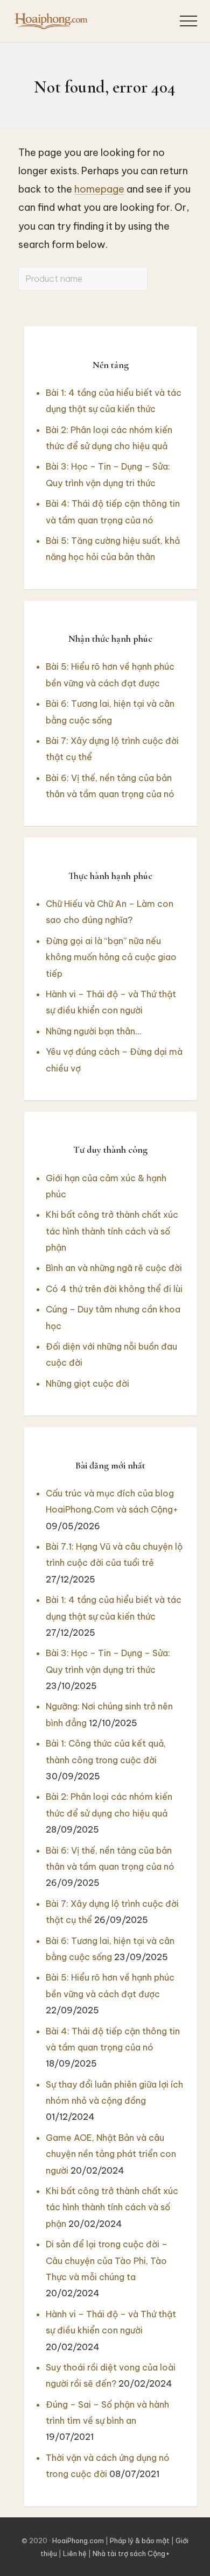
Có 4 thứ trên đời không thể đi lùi (114, 1289)
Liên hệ (75, 2553)
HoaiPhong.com (78, 2540)
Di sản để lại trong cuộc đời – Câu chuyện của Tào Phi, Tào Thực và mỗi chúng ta (107, 2261)
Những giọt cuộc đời (87, 1383)
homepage (99, 189)
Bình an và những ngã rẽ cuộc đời (114, 1268)
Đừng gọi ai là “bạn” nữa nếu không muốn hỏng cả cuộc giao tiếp (111, 957)
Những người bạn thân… (93, 1031)
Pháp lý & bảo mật (140, 2540)
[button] (188, 21)
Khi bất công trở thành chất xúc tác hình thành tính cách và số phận (112, 1231)
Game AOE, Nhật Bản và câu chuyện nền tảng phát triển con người (111, 2154)
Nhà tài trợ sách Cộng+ (131, 2553)
